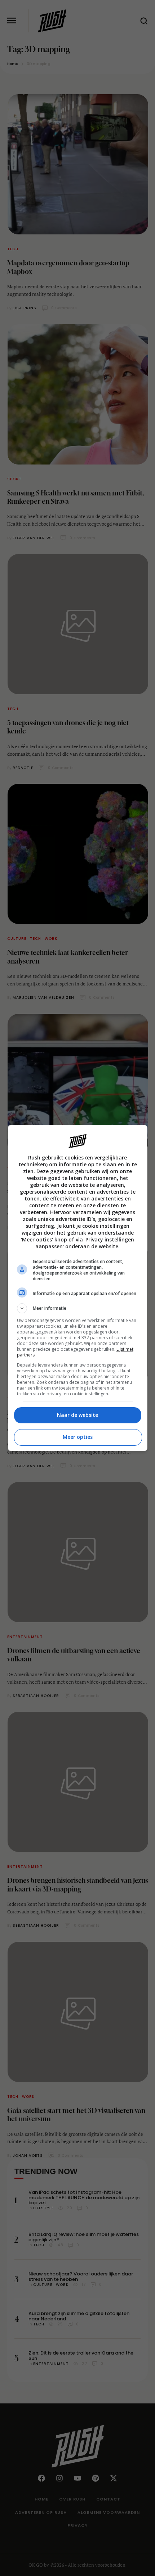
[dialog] (78, 1288)
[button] (78, 1308)
